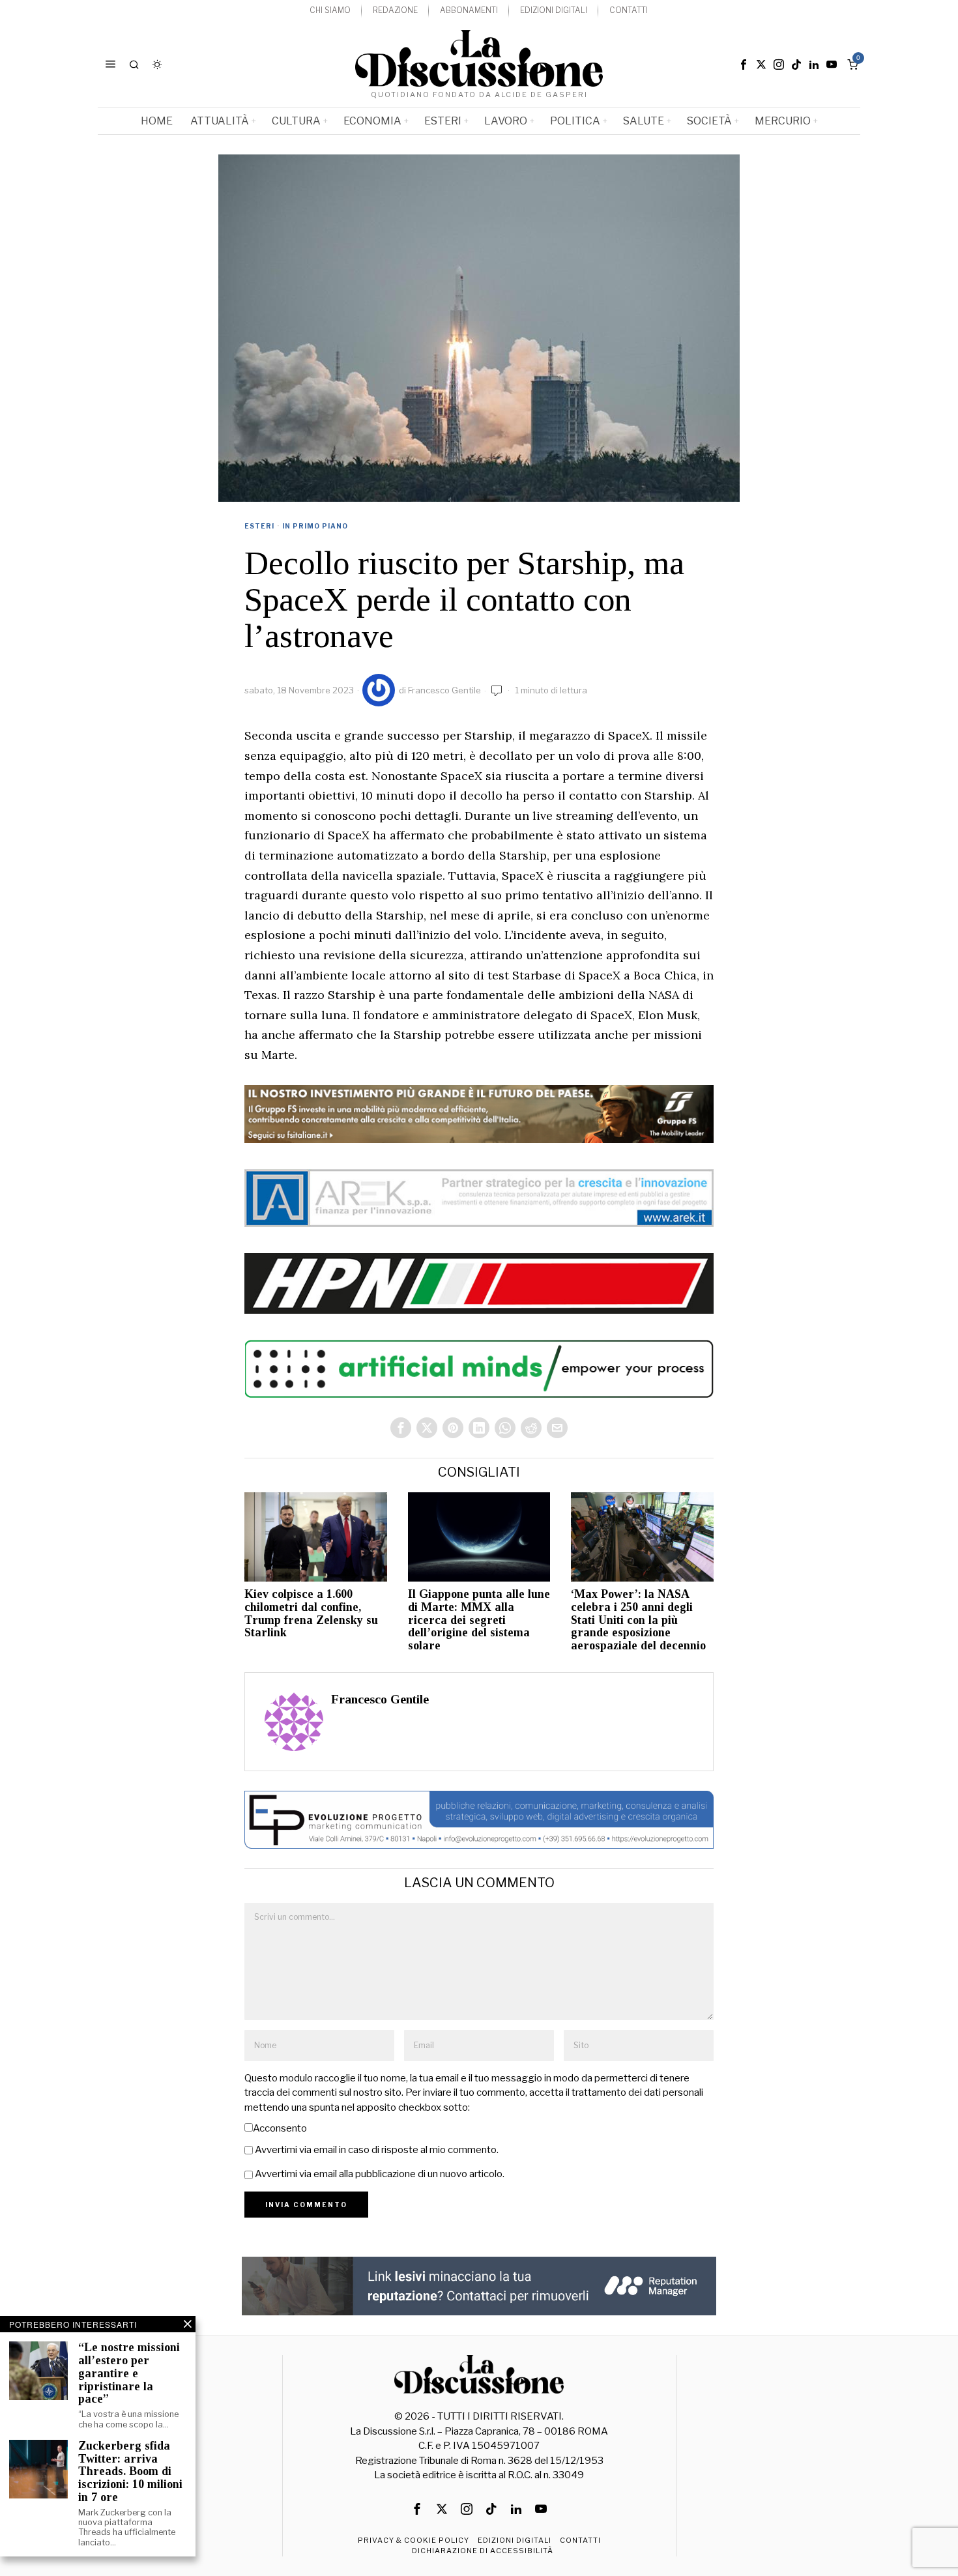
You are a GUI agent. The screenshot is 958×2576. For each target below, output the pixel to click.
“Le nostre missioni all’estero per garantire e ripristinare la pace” (129, 2373)
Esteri (259, 526)
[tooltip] (744, 65)
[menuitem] (330, 11)
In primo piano (315, 526)
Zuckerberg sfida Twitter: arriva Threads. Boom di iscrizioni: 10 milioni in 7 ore (130, 2472)
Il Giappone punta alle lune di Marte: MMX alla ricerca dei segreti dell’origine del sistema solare (479, 1620)
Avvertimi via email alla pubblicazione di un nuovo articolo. (380, 2174)
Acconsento (280, 2128)
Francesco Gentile (444, 690)
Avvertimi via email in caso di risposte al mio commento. (377, 2150)
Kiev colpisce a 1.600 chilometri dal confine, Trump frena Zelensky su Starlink (311, 1614)
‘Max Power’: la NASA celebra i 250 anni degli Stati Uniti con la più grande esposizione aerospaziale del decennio (638, 1620)
